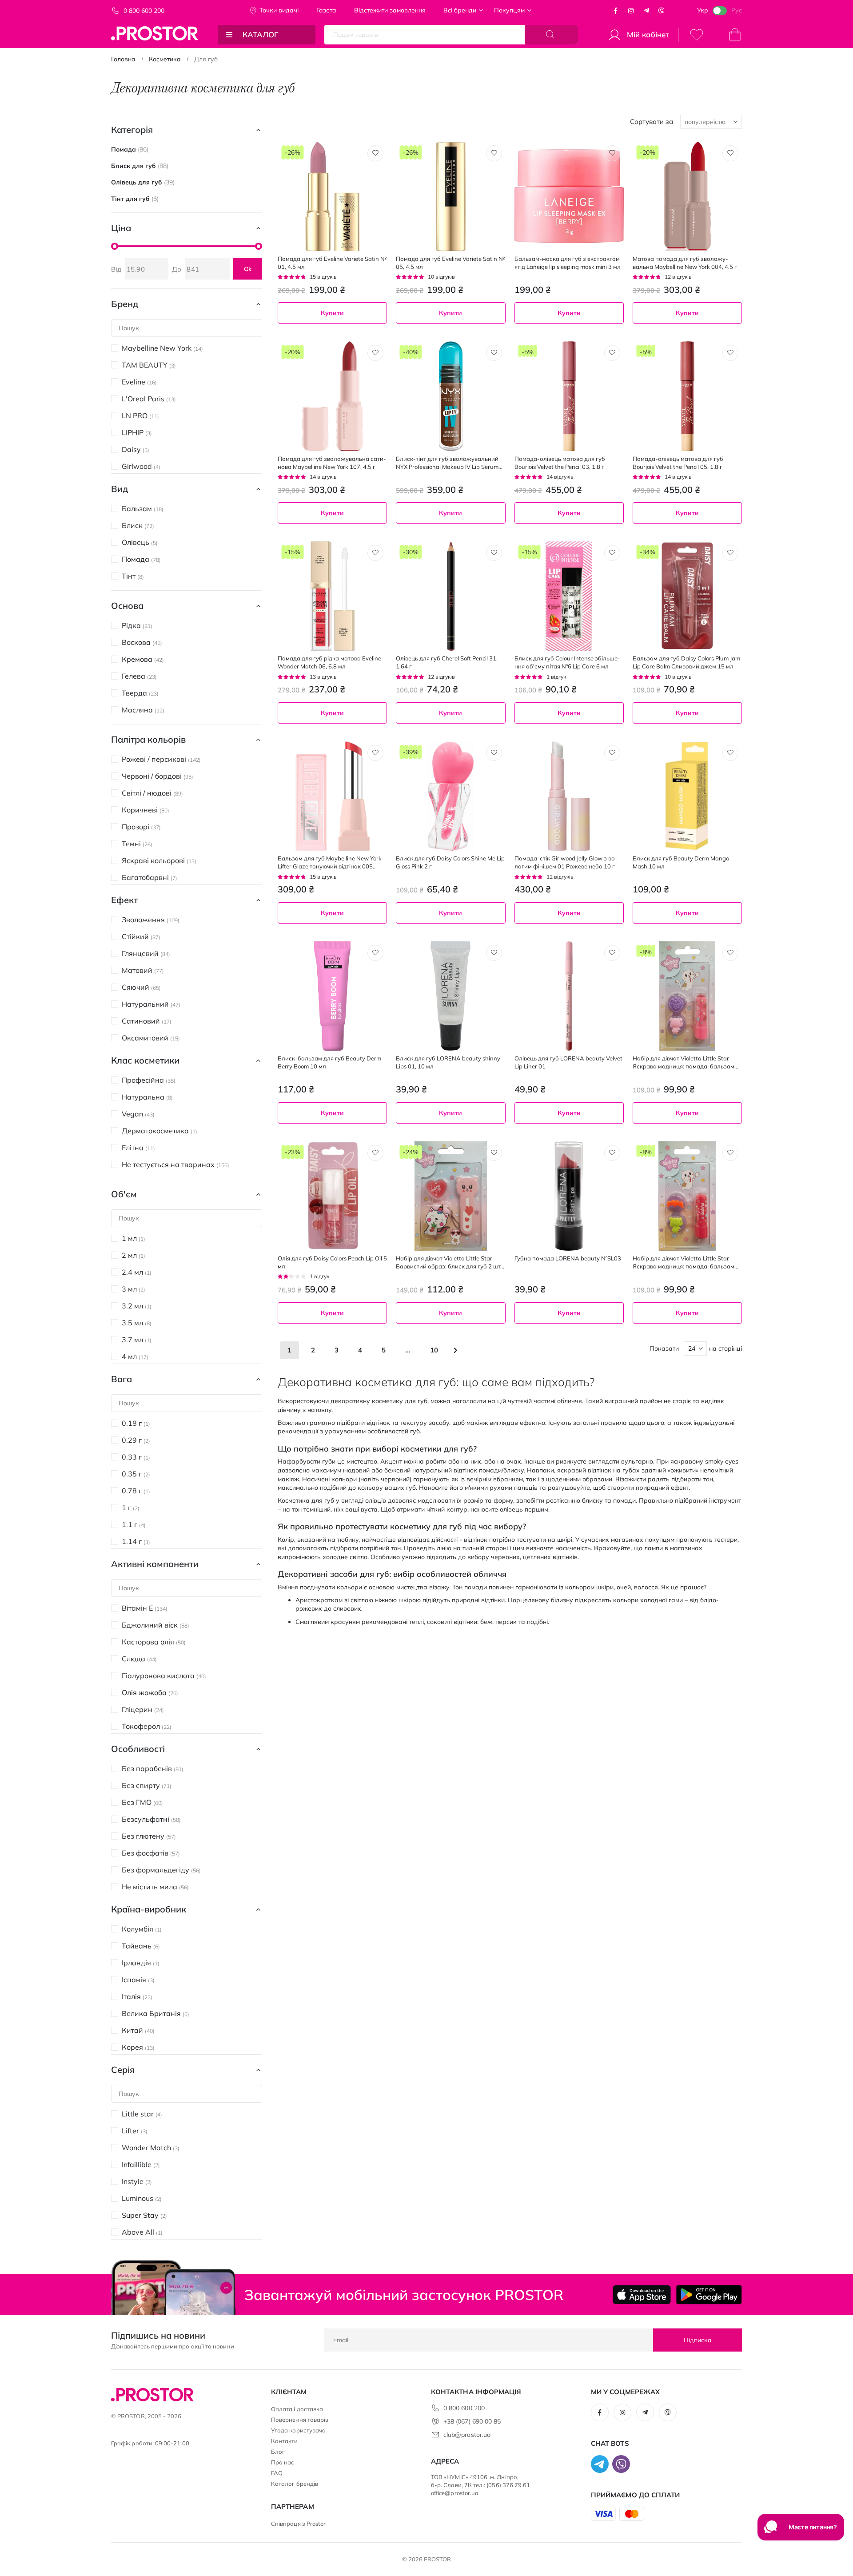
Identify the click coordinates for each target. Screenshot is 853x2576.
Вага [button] (122, 1379)
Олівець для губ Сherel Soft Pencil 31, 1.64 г (447, 662)
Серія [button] (123, 2070)
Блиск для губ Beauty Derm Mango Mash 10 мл (681, 862)
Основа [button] (127, 606)
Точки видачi (279, 10)
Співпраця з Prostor (298, 2524)
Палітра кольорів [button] (148, 739)
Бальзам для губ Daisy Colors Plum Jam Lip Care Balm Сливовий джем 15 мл (686, 662)
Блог (278, 2452)
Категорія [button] (132, 130)
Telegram (646, 11)
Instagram (631, 11)
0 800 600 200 (144, 11)
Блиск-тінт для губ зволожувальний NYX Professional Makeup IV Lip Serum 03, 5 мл (447, 463)
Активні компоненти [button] (155, 1564)
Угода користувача (298, 2430)
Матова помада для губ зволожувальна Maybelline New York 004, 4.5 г (685, 263)
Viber (662, 11)
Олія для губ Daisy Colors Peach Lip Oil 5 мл (332, 1262)
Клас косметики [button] (145, 1060)
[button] (375, 153)
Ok (248, 269)
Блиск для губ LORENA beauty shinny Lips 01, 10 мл (448, 1062)
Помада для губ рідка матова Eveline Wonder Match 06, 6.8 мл (329, 662)
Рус (737, 10)
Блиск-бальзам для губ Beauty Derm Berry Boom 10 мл (329, 1062)
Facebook (616, 11)
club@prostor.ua (467, 2435)
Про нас (283, 2462)
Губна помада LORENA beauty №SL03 (568, 1258)
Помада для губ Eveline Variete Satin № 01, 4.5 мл (332, 263)
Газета (326, 10)
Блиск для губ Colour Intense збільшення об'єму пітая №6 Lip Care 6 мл (567, 662)
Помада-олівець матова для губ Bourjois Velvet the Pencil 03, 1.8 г (560, 463)
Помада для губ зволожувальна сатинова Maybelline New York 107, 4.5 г (332, 463)
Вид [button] (120, 489)
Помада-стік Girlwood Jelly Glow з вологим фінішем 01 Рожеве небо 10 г (566, 862)
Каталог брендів (295, 2484)
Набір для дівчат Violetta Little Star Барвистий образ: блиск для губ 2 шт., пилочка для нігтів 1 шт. (449, 1262)
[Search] (551, 35)
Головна (123, 59)
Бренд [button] (125, 304)
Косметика (165, 59)
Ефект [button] (124, 900)
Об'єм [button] (124, 1194)
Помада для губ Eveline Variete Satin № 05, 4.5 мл (450, 263)
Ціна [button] (121, 228)
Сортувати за (652, 122)
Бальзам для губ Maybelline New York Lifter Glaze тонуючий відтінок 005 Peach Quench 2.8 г (330, 862)
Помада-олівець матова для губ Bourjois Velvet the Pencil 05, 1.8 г (678, 463)
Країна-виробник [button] (149, 1909)
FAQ (277, 2473)
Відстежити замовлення (390, 10)
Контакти (285, 2441)
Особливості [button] (138, 1749)
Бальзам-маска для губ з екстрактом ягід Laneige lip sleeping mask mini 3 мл (568, 263)
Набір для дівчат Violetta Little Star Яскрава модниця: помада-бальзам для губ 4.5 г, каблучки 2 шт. (684, 1062)
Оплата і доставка (297, 2409)
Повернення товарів (300, 2420)
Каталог (261, 34)
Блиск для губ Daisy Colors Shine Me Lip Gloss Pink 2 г (450, 862)
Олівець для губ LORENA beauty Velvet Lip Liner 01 (568, 1062)
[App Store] (642, 2295)
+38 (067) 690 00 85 (472, 2421)
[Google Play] (709, 2295)
